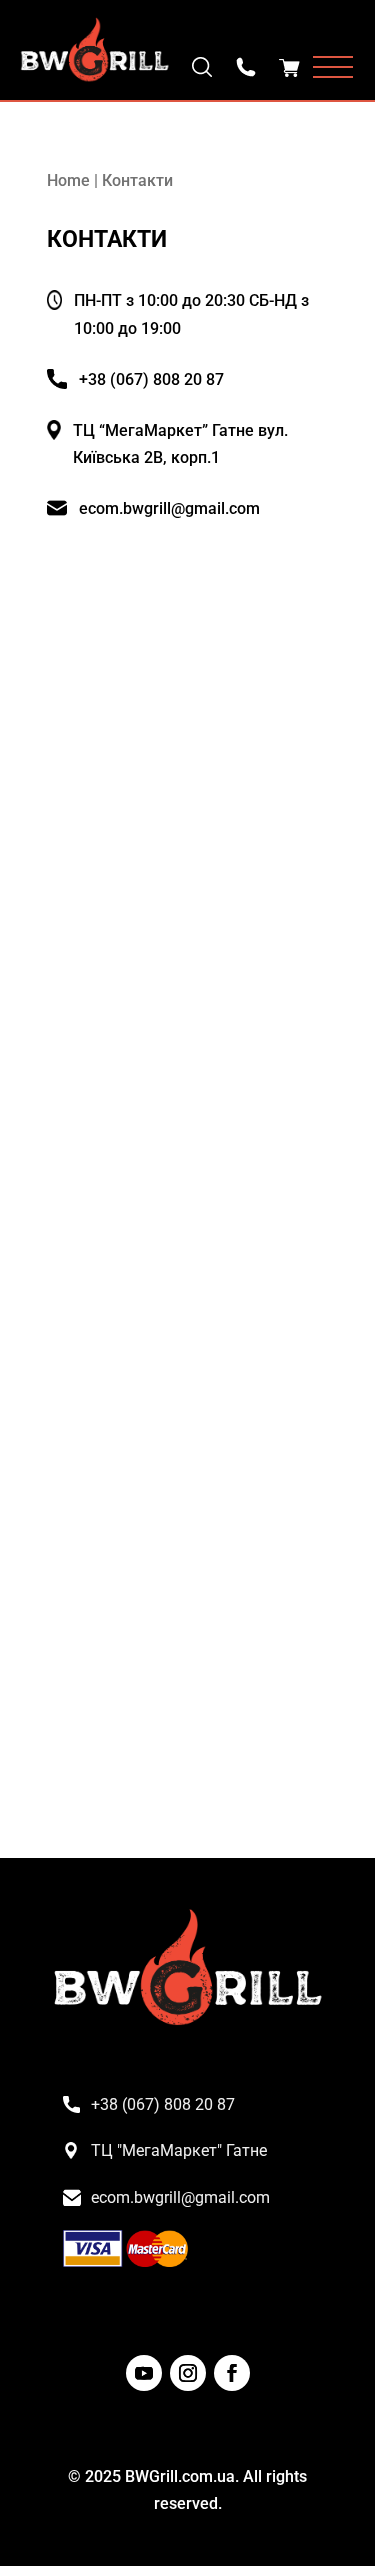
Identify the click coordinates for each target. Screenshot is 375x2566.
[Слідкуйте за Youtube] (144, 2373)
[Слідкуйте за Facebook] (232, 2373)
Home (68, 180)
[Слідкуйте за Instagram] (188, 2373)
